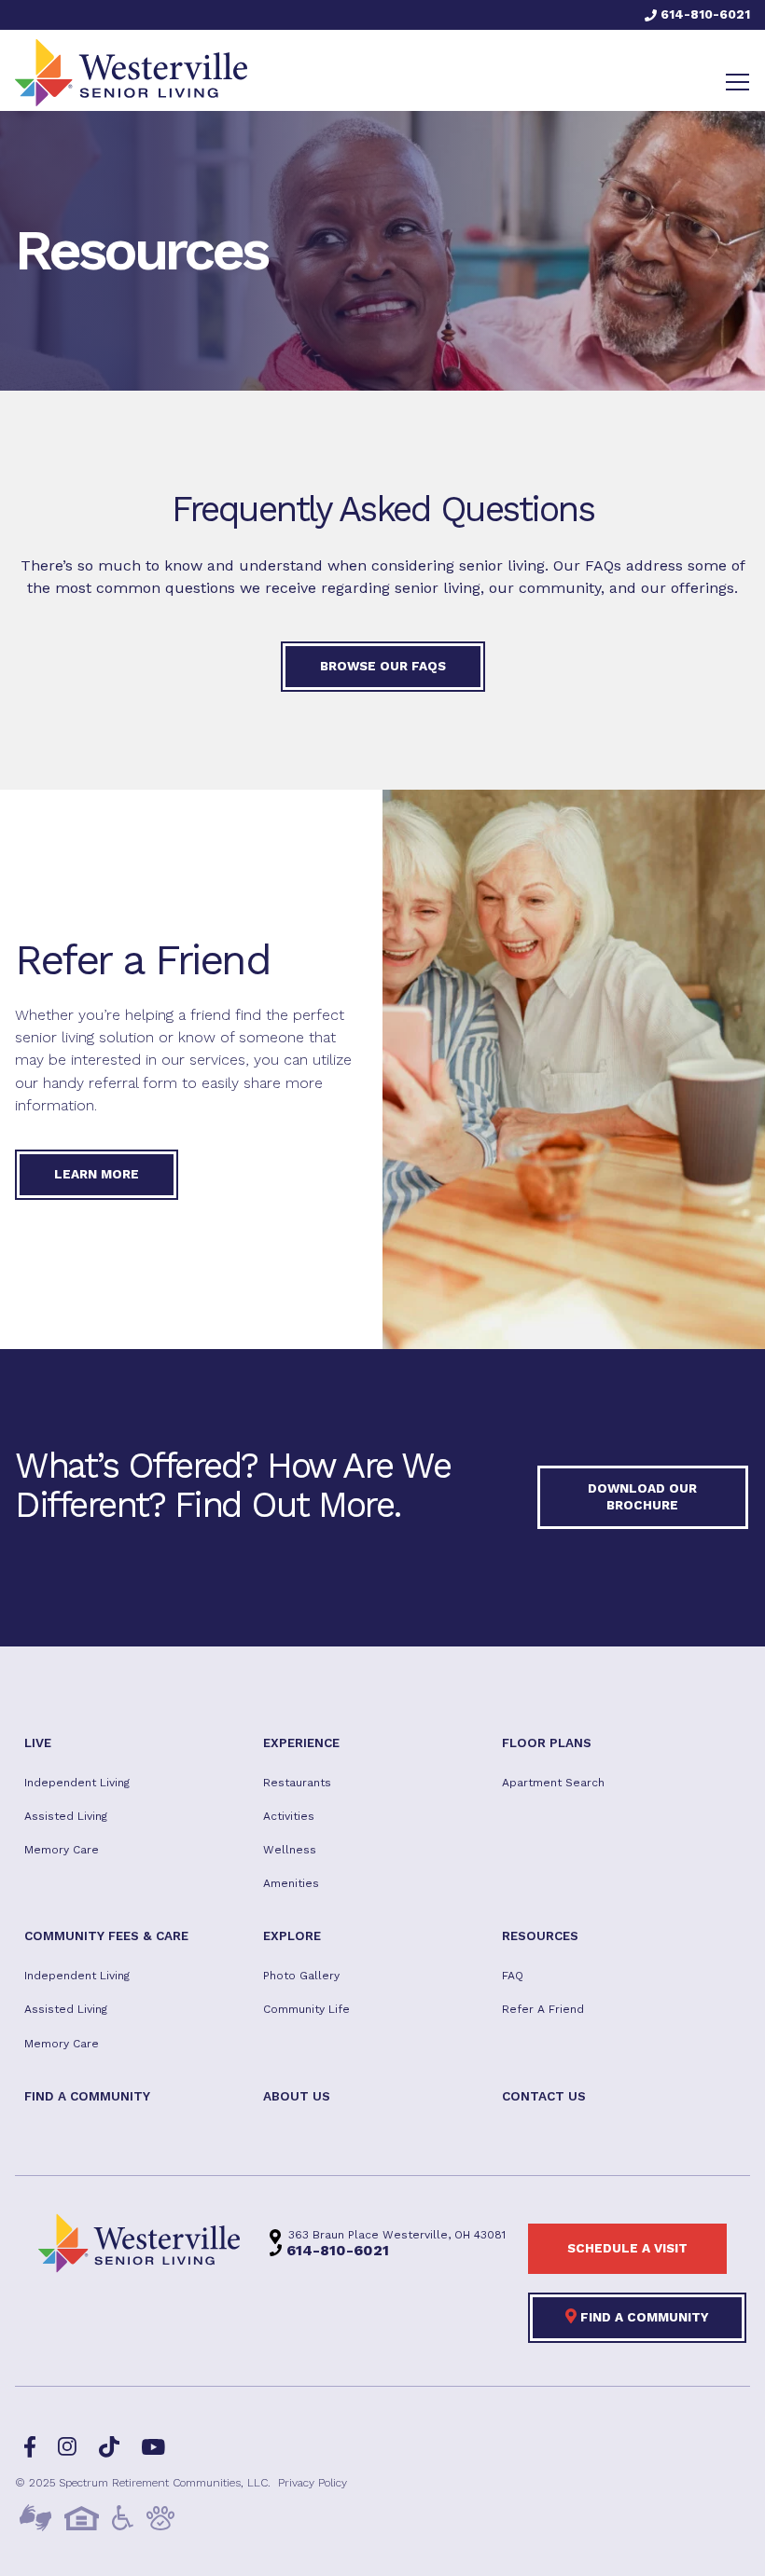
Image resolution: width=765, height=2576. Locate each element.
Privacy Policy (313, 2482)
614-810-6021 (703, 14)
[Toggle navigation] (737, 82)
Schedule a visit (627, 2248)
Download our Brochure (642, 1496)
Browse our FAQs (383, 666)
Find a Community (643, 2317)
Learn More (97, 1174)
